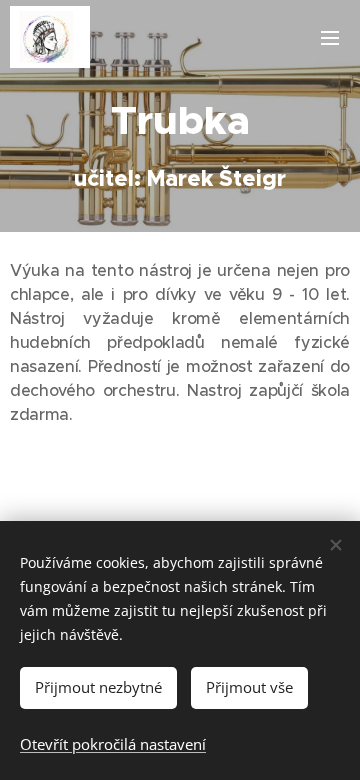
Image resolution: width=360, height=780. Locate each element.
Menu (330, 37)
